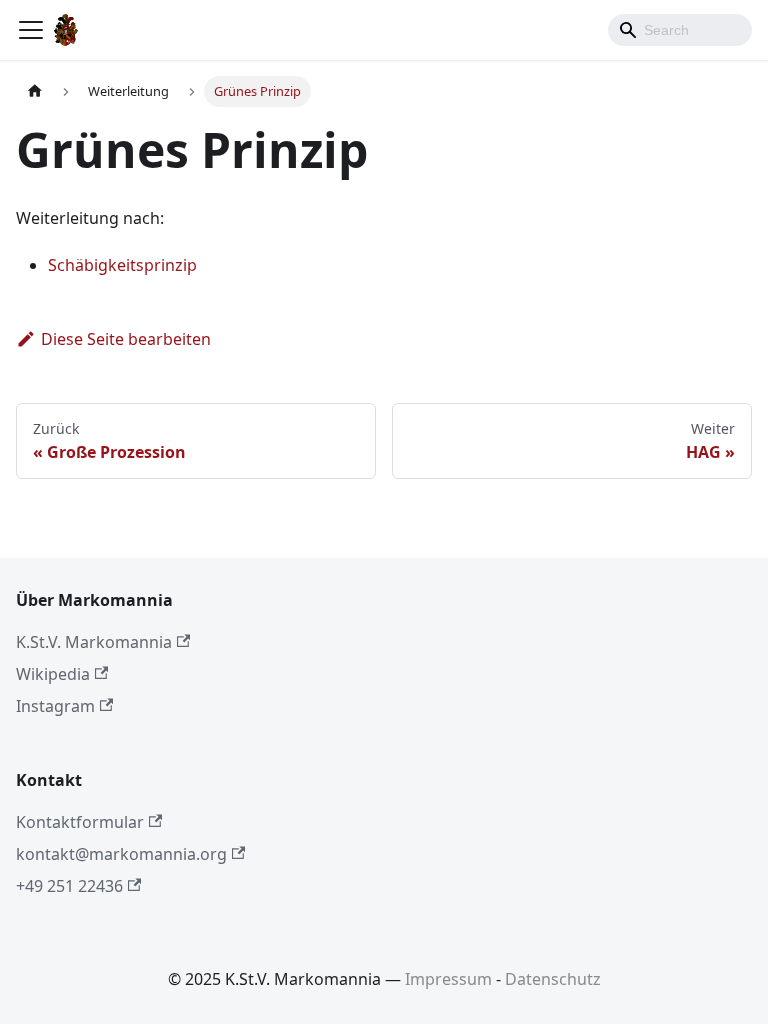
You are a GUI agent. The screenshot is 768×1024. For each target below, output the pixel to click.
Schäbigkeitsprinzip (122, 265)
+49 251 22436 (69, 886)
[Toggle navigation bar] (31, 30)
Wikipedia (53, 674)
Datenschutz (553, 979)
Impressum (448, 979)
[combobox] (680, 30)
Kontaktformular (80, 822)
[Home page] (35, 91)
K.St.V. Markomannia (94, 642)
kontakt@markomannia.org (121, 854)
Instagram (55, 706)
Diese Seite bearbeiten (126, 339)
